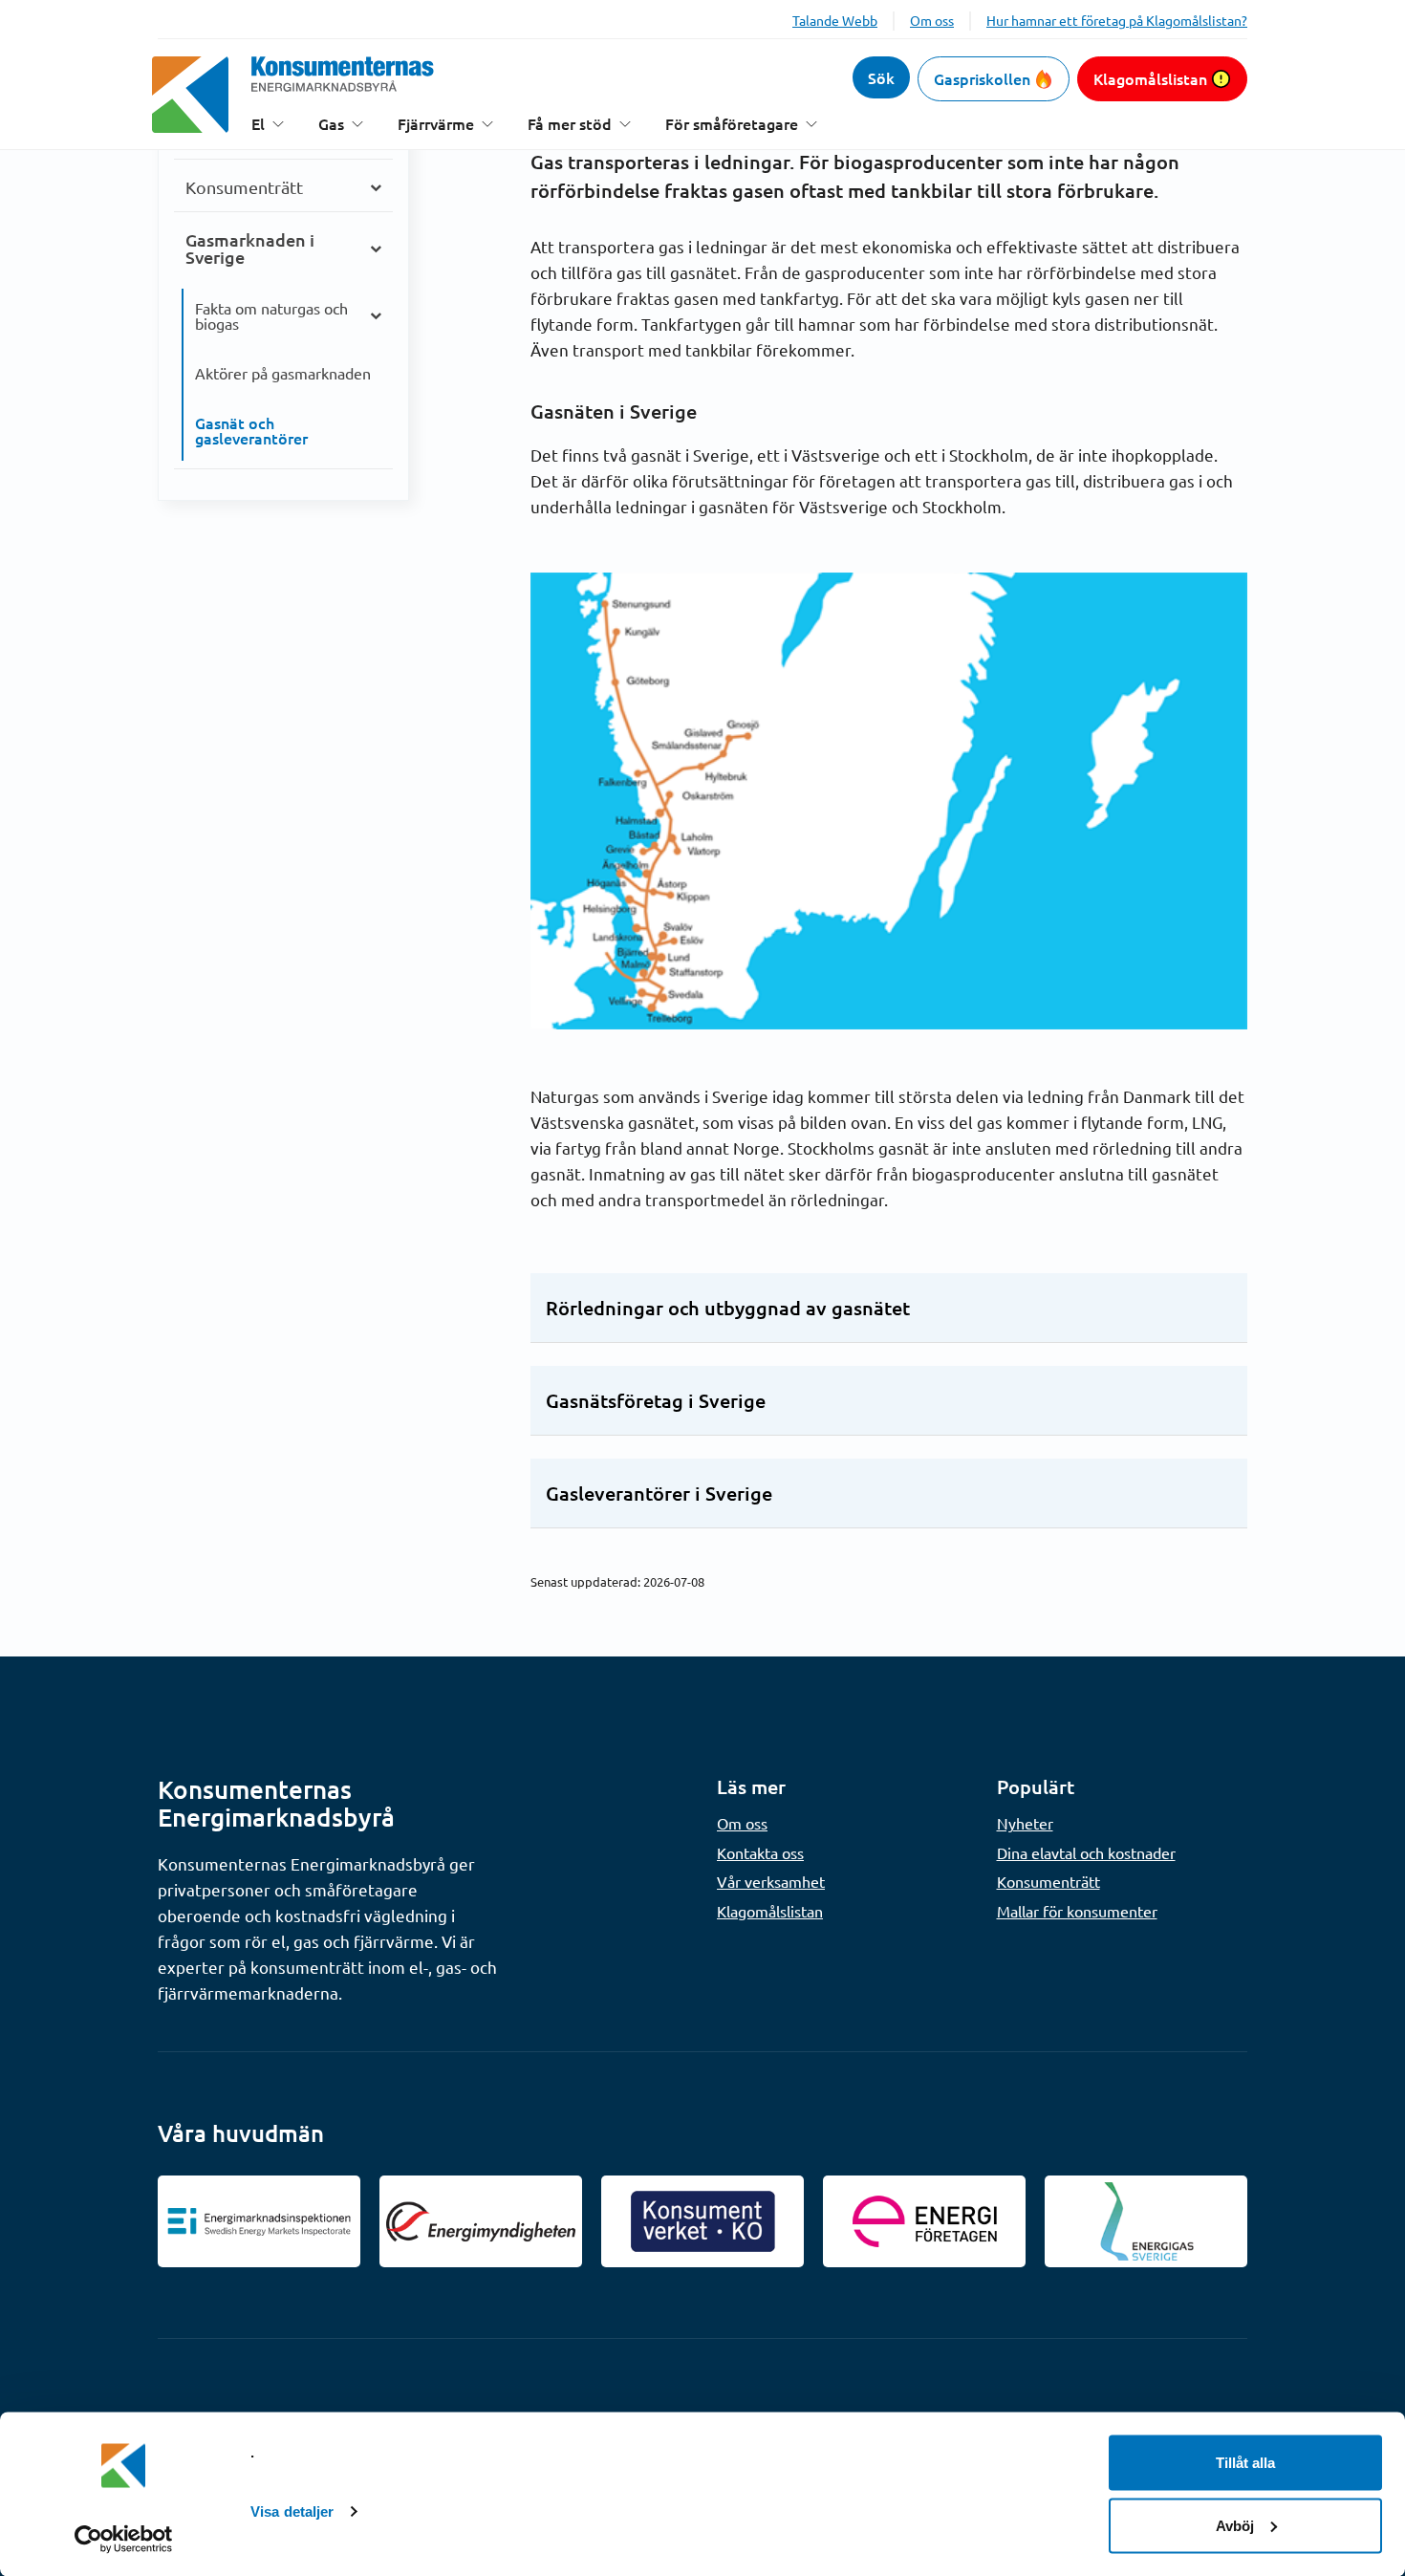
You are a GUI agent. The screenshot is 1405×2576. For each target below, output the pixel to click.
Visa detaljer (292, 2511)
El (258, 124)
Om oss (932, 20)
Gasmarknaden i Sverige (250, 248)
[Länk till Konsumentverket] (702, 2221)
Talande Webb (835, 20)
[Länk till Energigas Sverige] (1146, 2221)
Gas (331, 124)
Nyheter (1025, 1823)
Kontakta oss (760, 1852)
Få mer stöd (570, 124)
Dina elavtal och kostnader (1086, 1852)
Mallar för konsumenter (1077, 1911)
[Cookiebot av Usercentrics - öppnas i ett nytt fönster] (124, 2539)
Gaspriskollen (982, 78)
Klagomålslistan (1150, 78)
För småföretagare (732, 124)
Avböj (1235, 2525)
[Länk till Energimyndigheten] (481, 2221)
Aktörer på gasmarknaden (283, 373)
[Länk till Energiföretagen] (924, 2221)
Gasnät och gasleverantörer (251, 430)
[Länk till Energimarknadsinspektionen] (259, 2221)
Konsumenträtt (244, 187)
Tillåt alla (1245, 2463)
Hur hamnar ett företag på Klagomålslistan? (1117, 20)
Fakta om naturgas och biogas (271, 315)
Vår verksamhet (771, 1881)
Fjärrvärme (436, 124)
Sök (881, 77)
